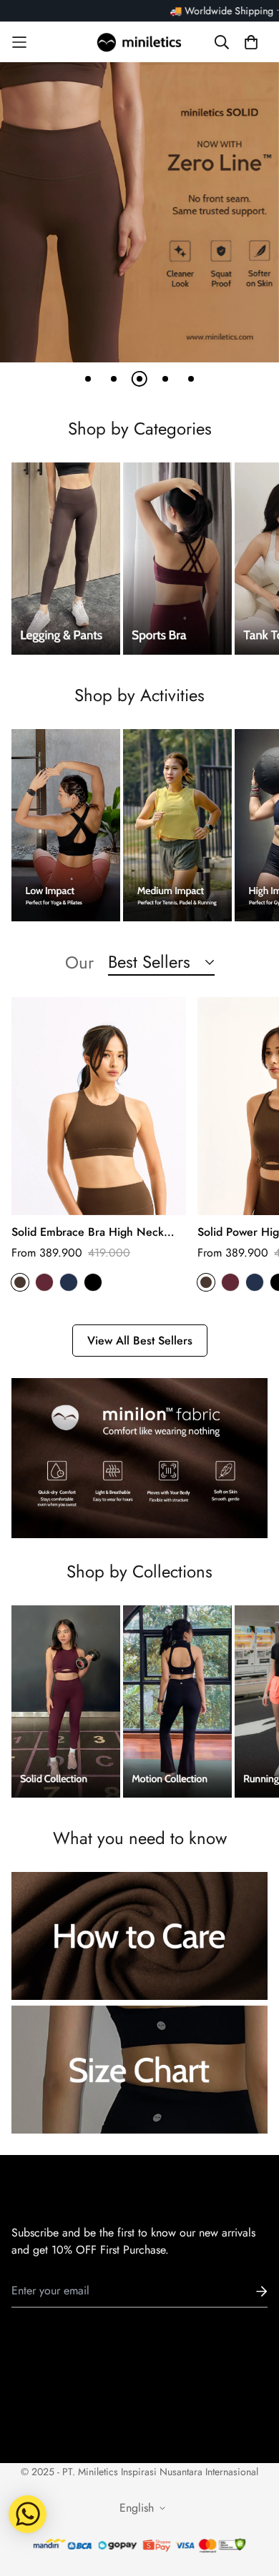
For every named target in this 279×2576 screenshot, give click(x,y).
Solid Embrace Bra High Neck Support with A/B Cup (88, 1232)
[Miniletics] (139, 42)
